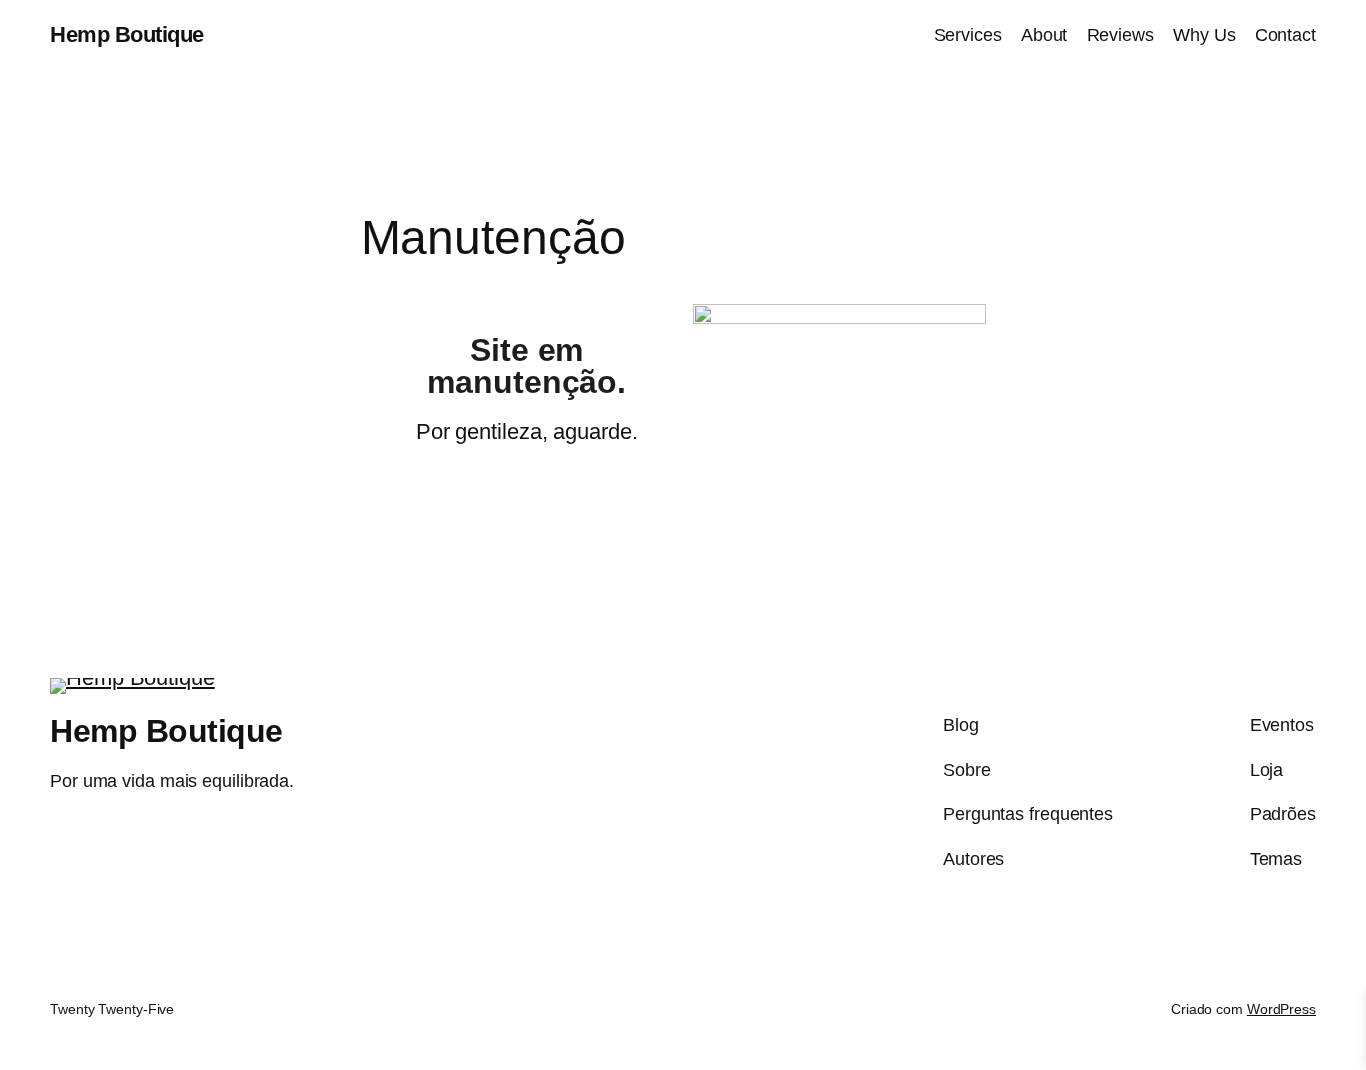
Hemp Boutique (127, 34)
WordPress (1281, 1009)
